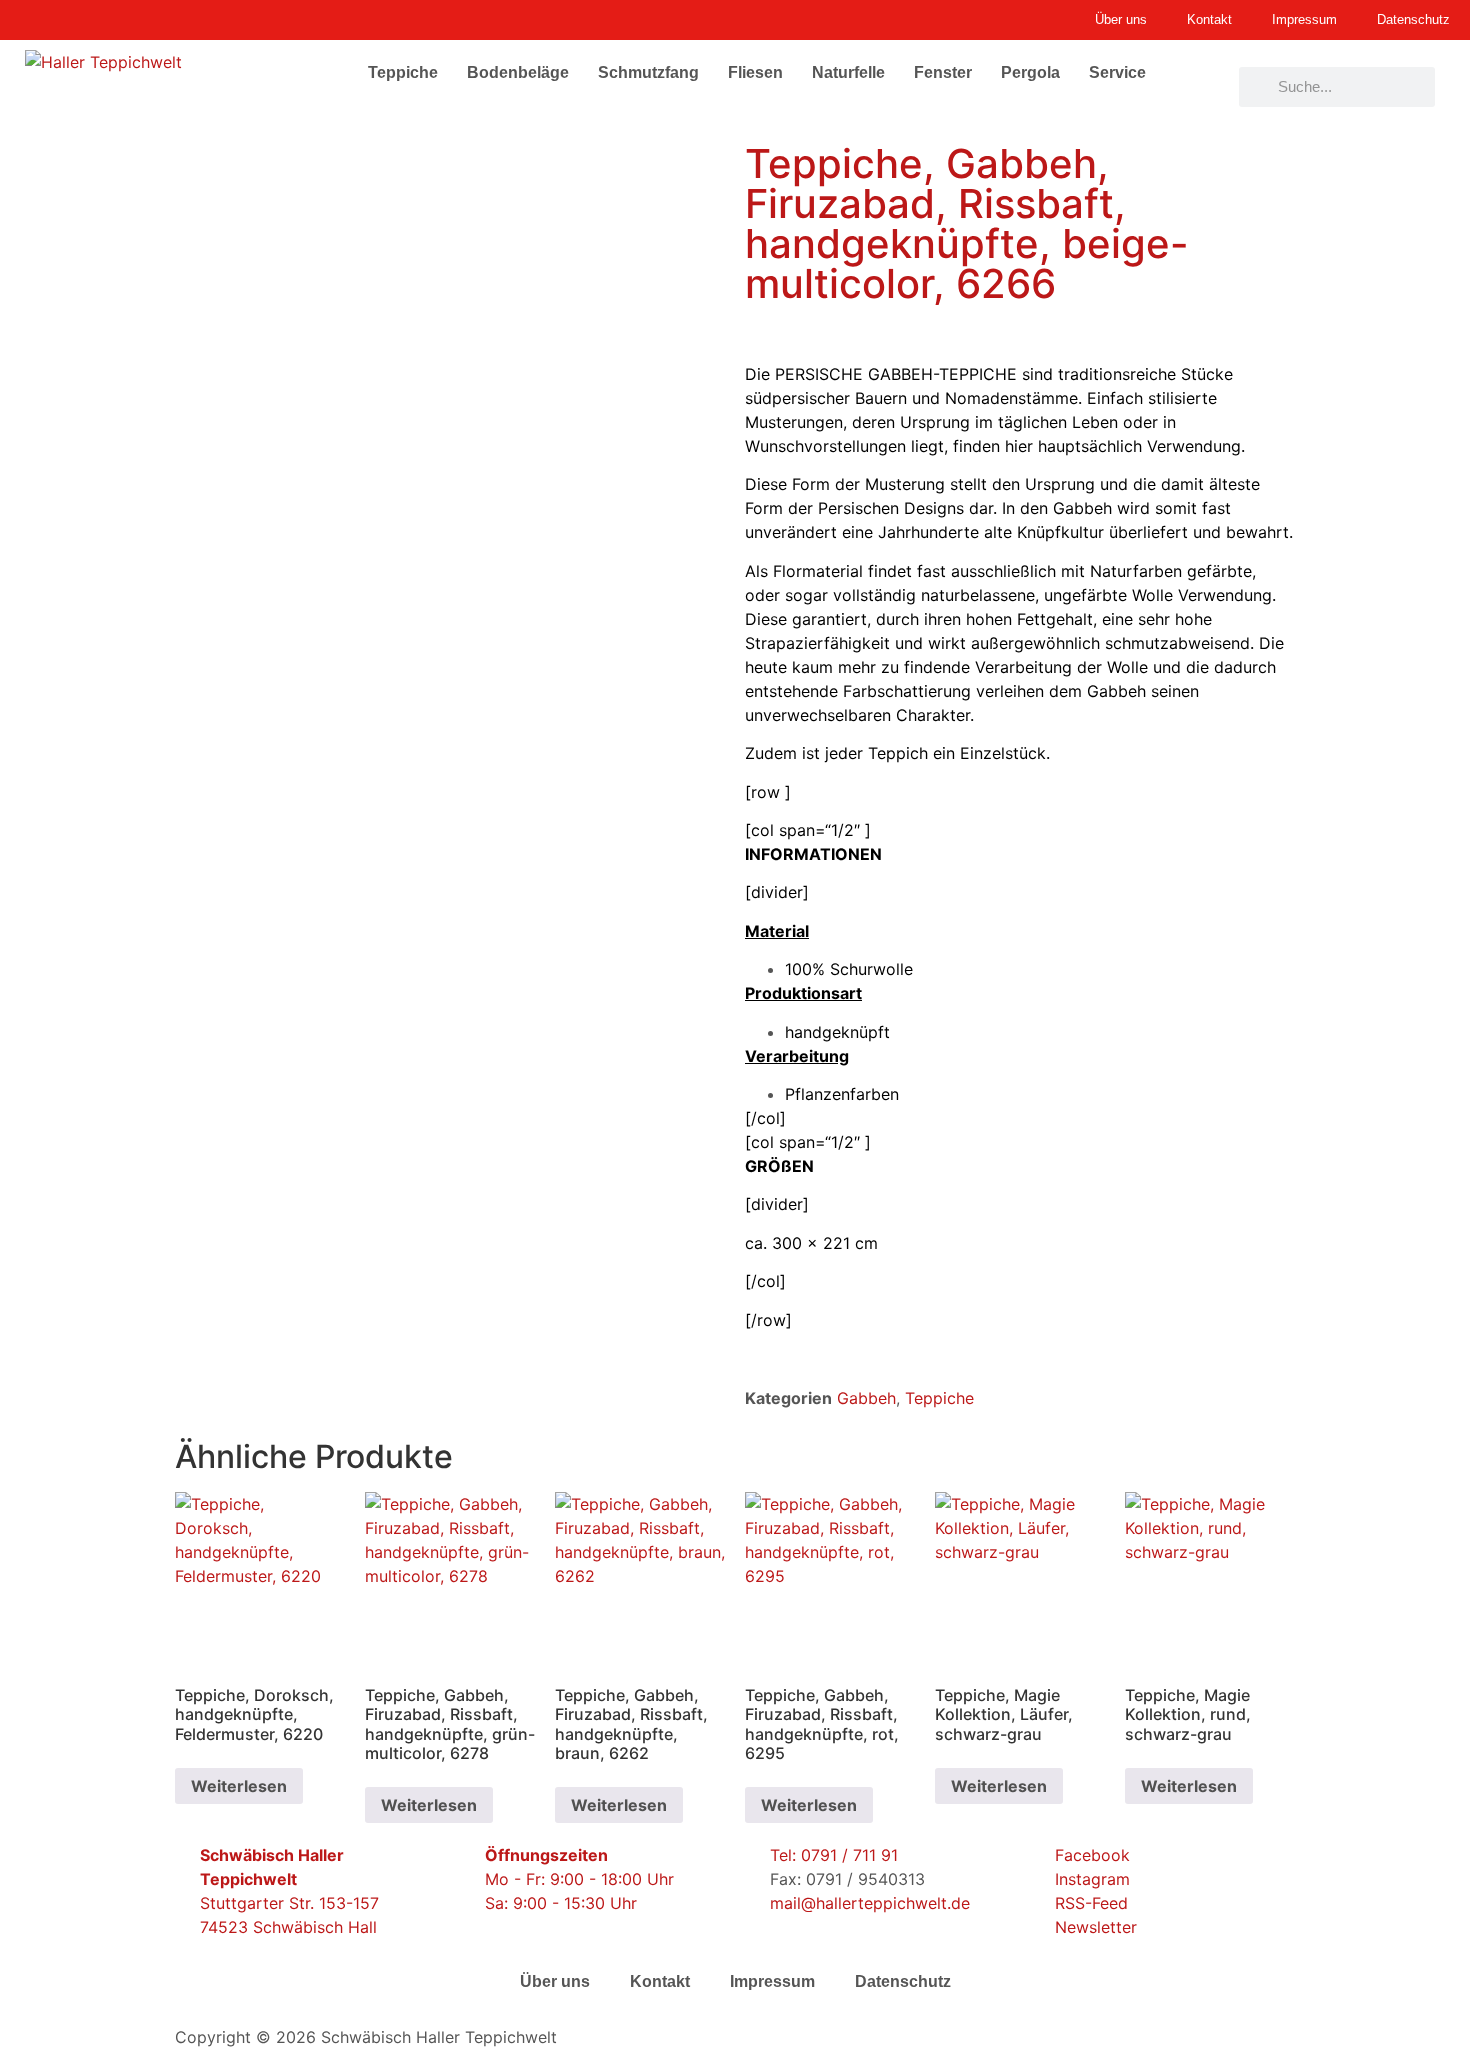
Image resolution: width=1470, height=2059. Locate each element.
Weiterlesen (239, 1786)
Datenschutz (903, 1981)
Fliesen (755, 72)
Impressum (772, 1981)
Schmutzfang (648, 72)
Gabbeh (866, 1398)
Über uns (555, 1981)
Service (1117, 72)
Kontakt (660, 1981)
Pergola (1030, 72)
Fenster (943, 72)
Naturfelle (848, 72)
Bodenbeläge (518, 72)
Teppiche (403, 72)
